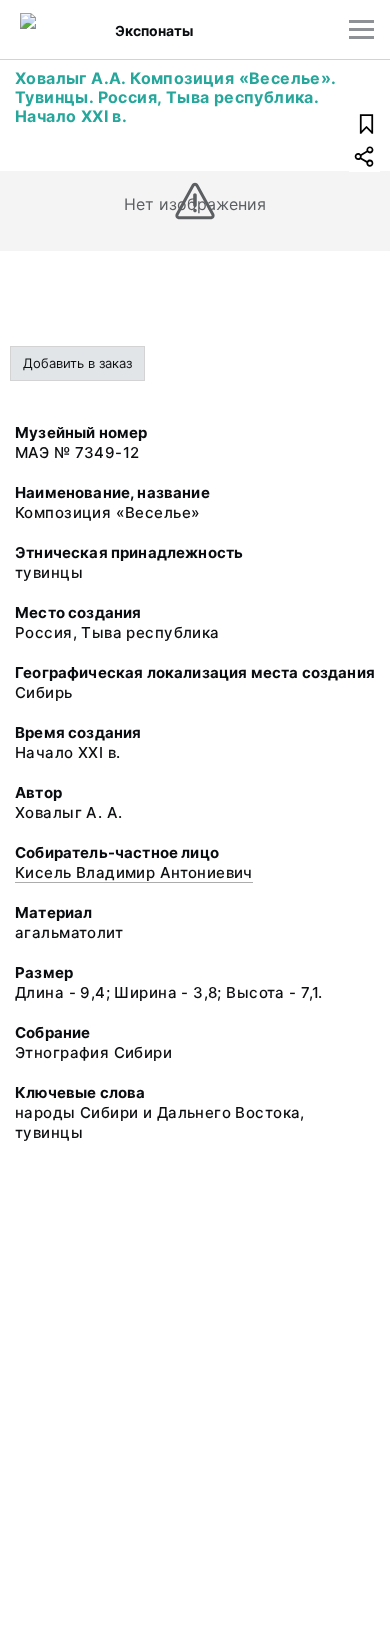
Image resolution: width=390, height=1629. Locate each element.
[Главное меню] (361, 29)
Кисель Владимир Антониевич (134, 872)
